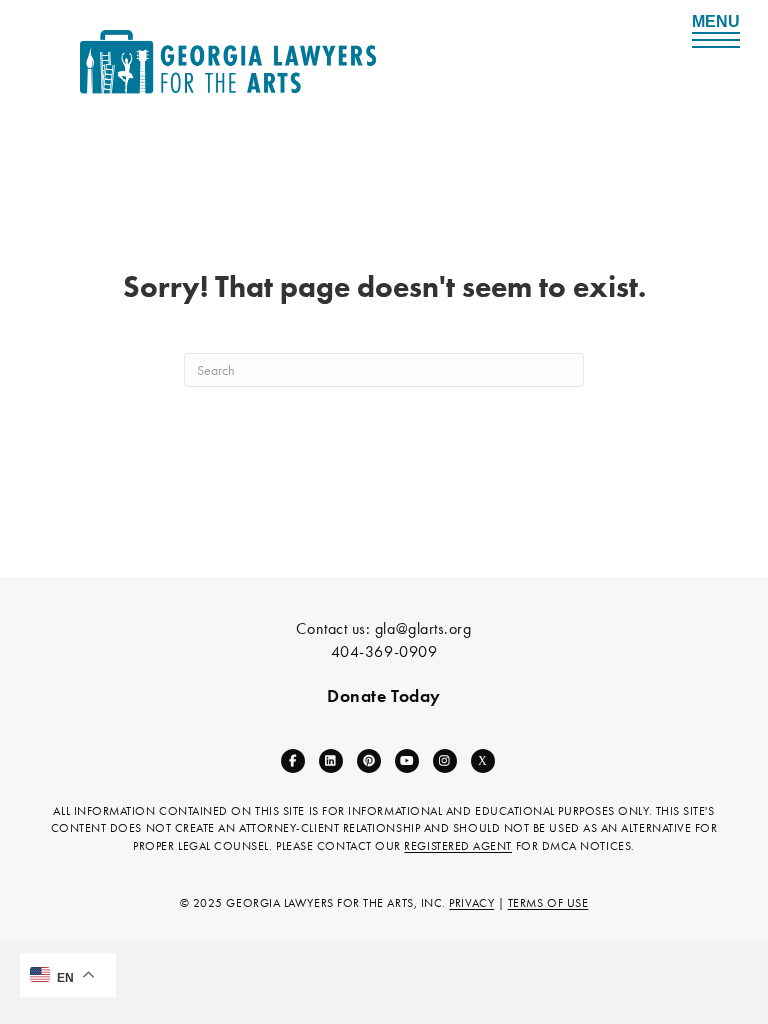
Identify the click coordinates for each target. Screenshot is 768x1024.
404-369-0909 (384, 651)
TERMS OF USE (548, 903)
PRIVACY (471, 903)
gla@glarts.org (423, 628)
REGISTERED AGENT (458, 846)
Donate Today (383, 695)
